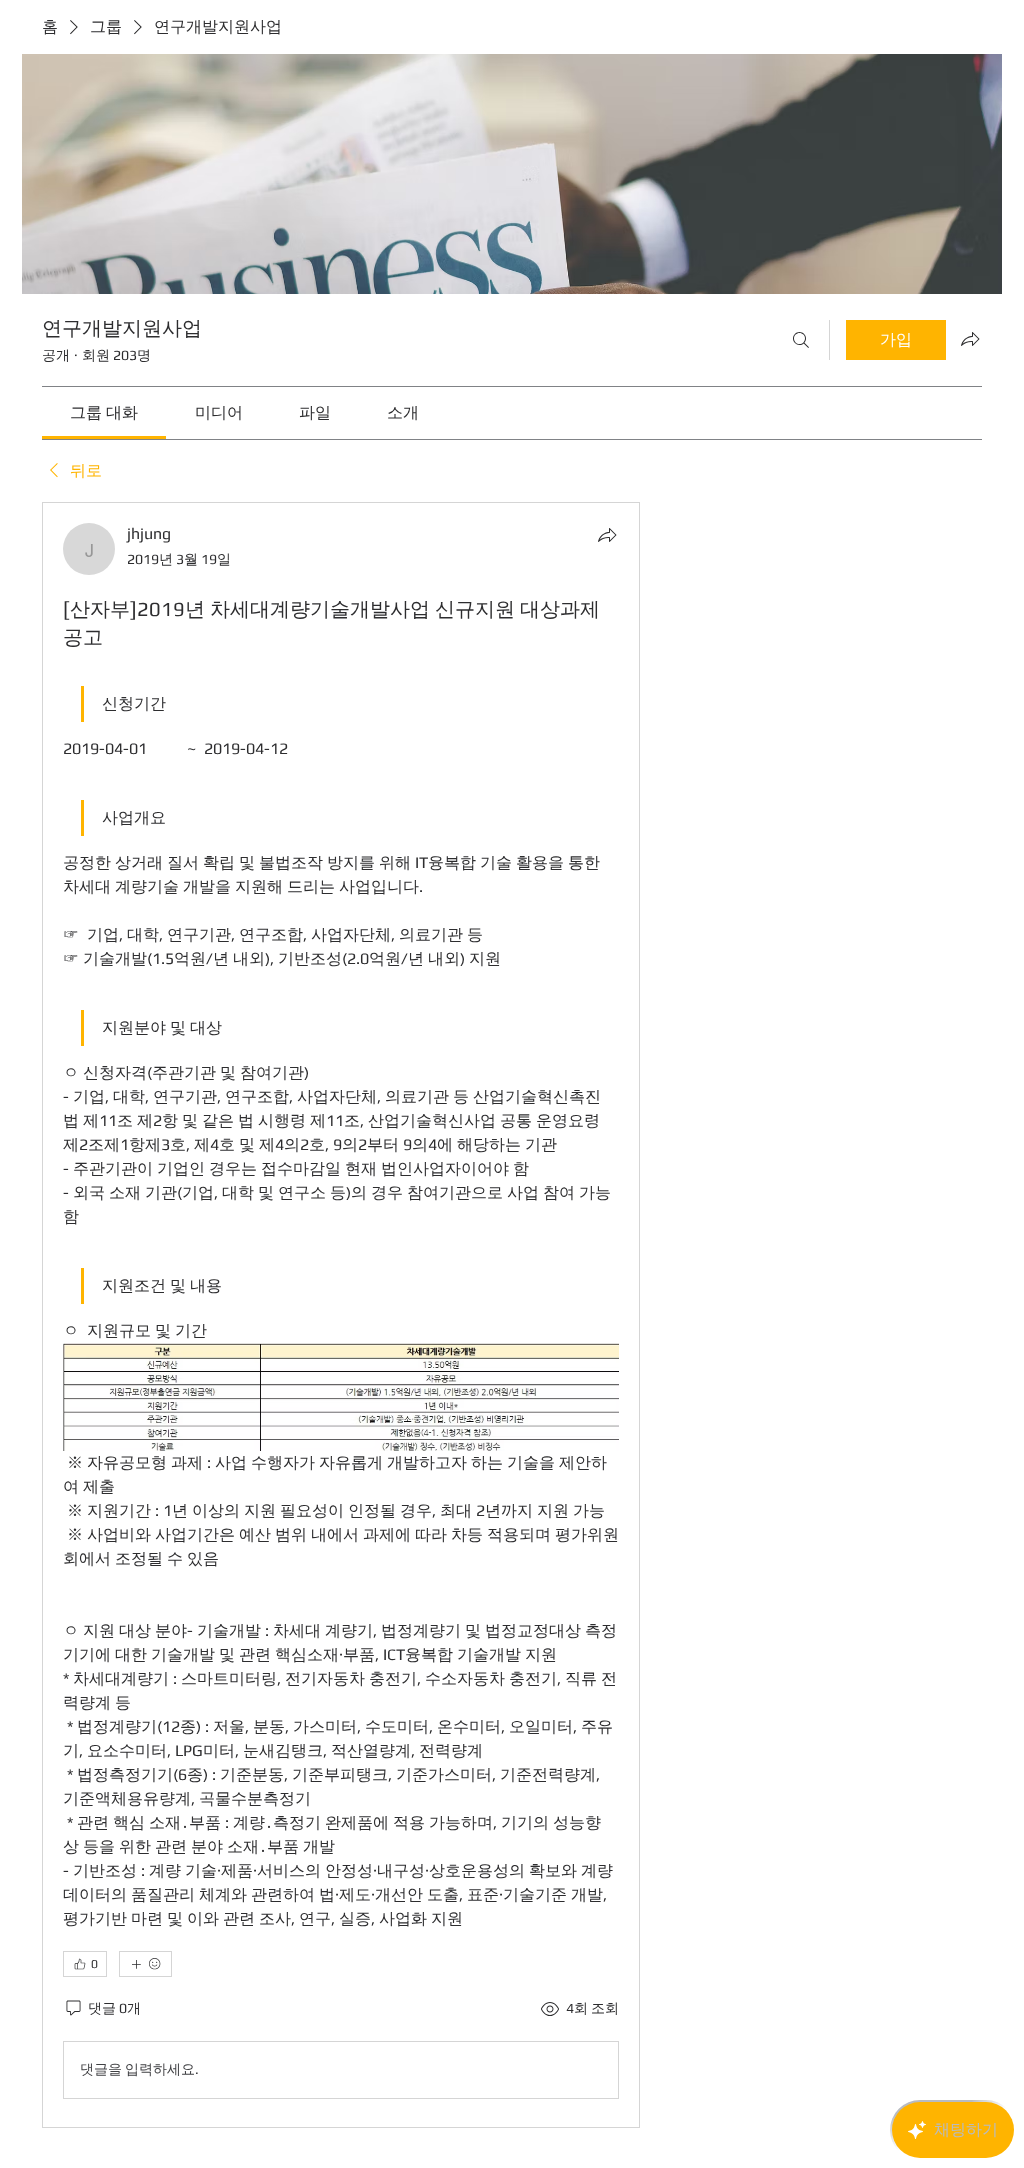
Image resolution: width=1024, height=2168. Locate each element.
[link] (104, 412)
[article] (341, 1314)
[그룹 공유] (970, 339)
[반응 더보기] (145, 1964)
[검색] (801, 340)
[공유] (607, 535)
